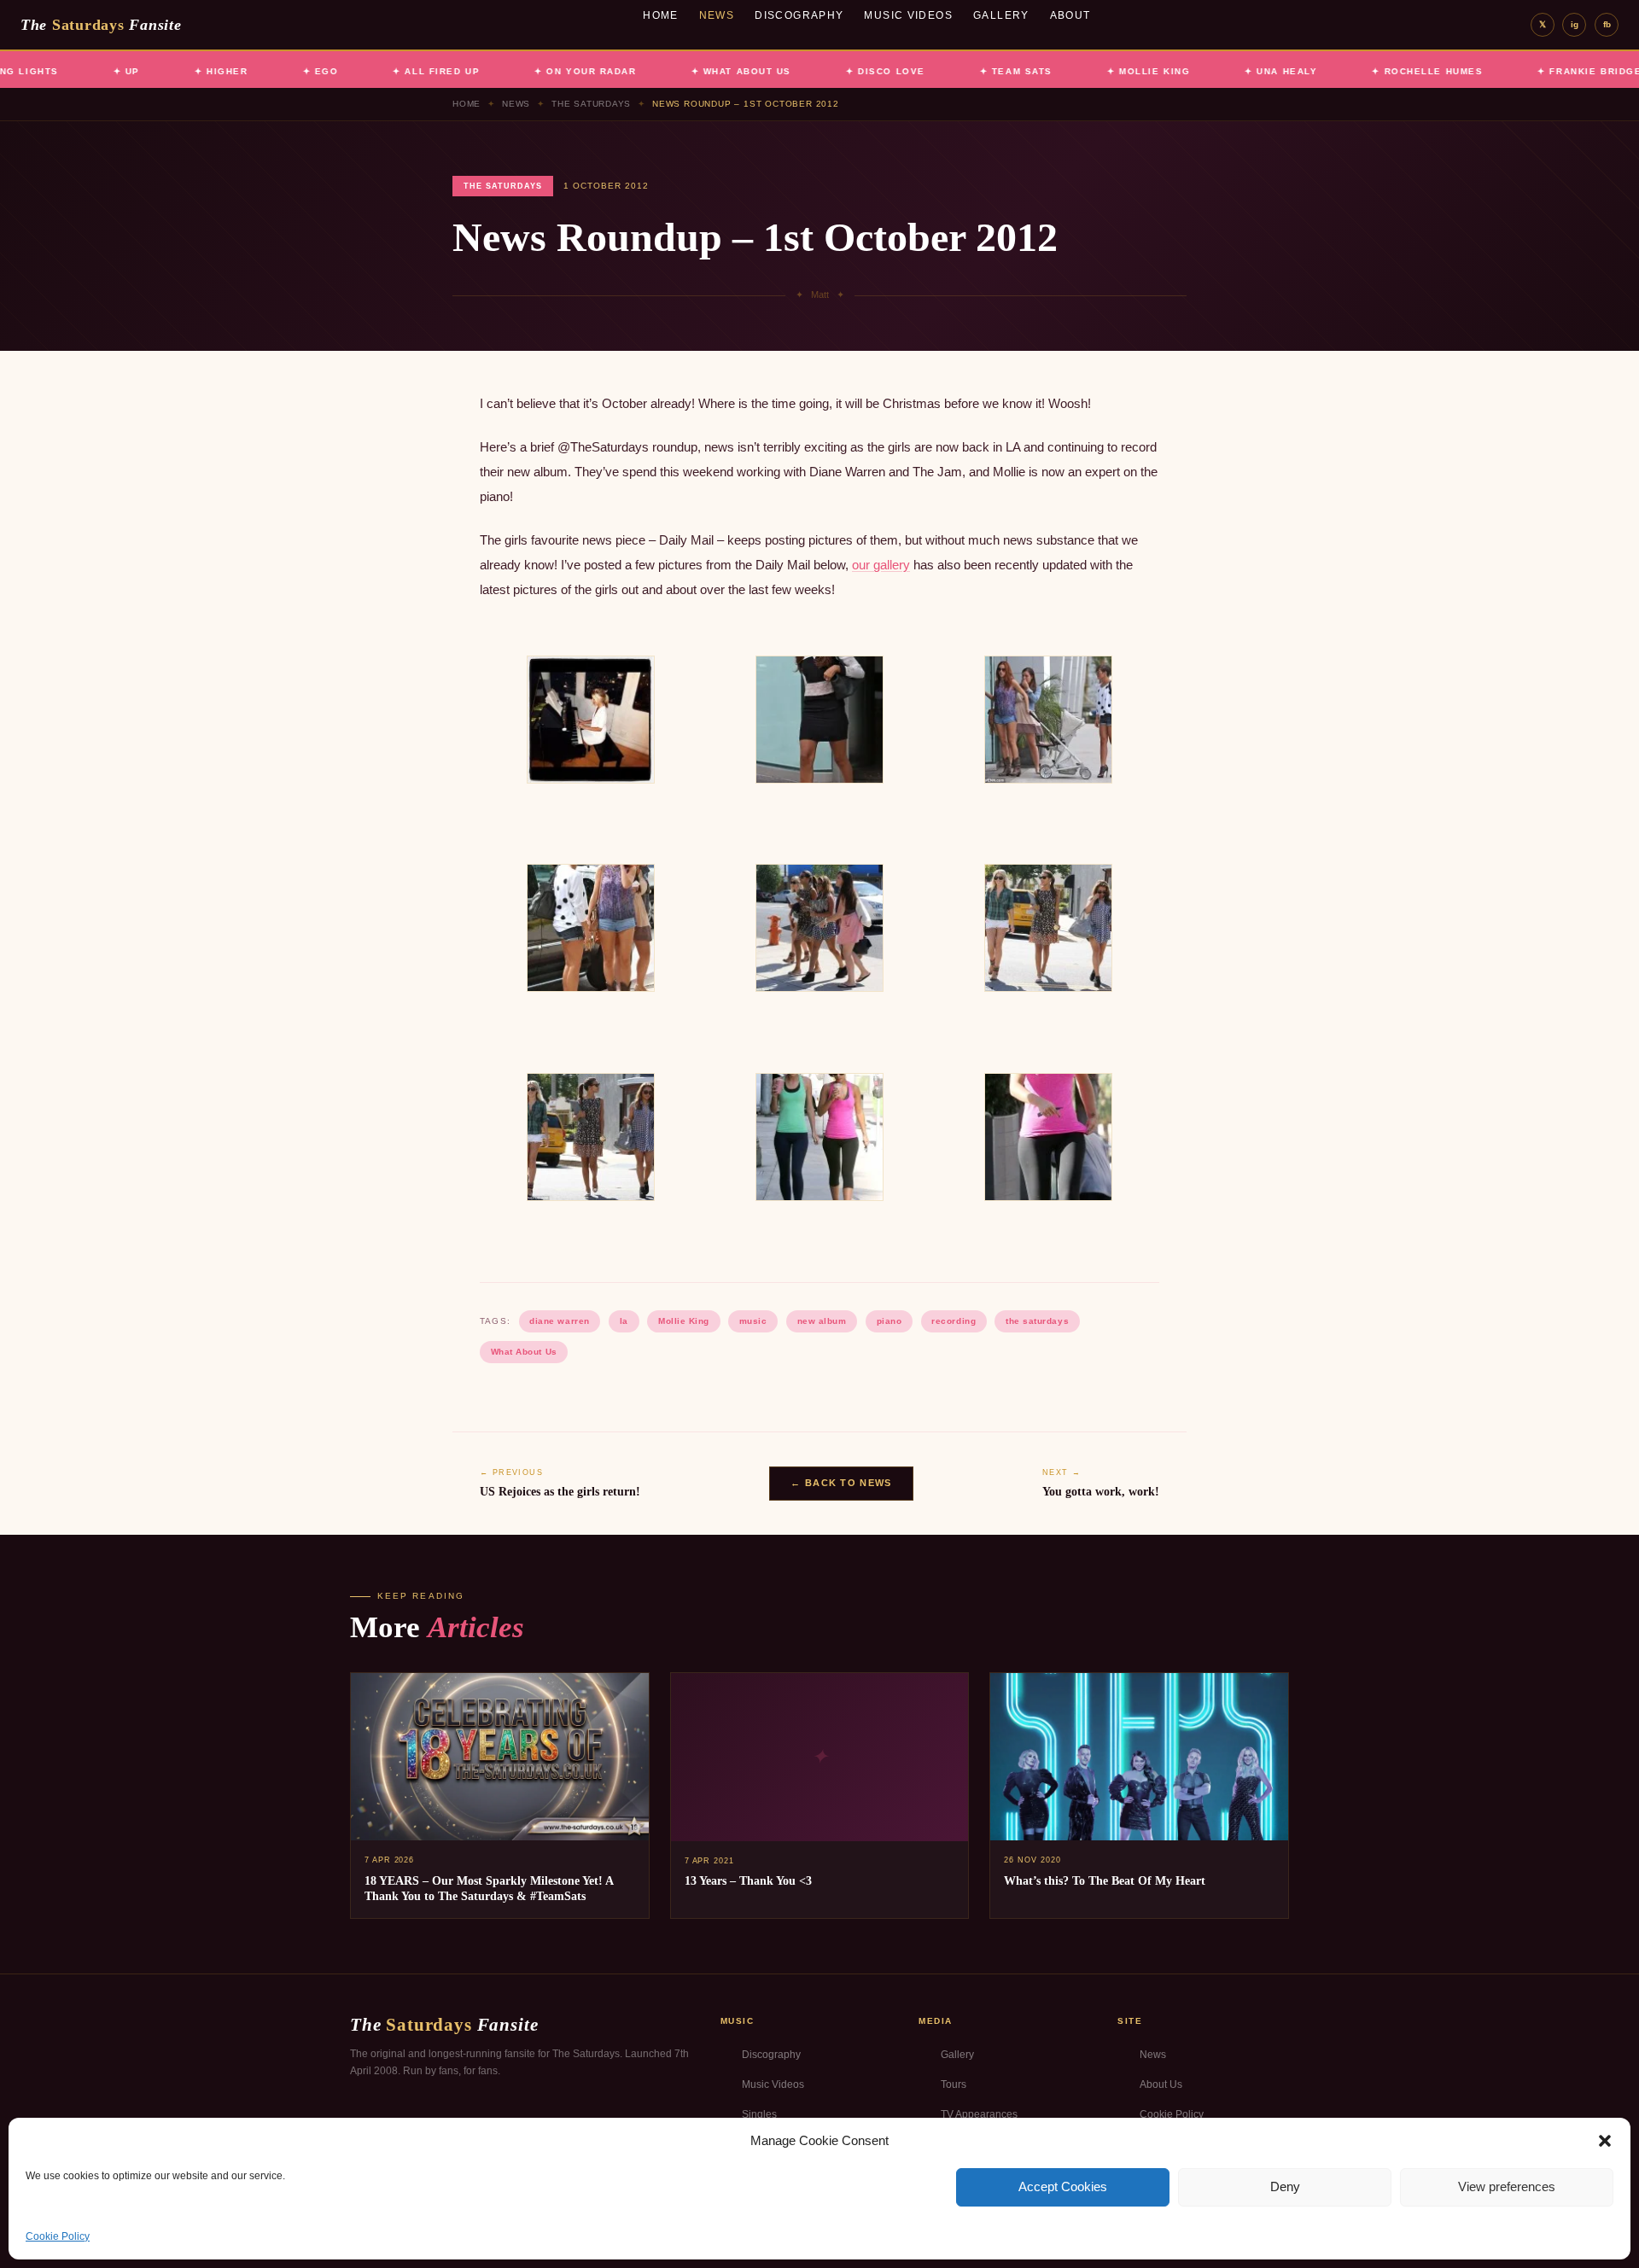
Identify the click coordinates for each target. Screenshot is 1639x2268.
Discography (799, 15)
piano (889, 1321)
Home (661, 15)
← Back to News (841, 1483)
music (753, 1321)
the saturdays (1037, 1321)
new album (822, 1321)
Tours (954, 2084)
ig (1575, 24)
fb (1607, 24)
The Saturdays (591, 104)
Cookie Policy (58, 2236)
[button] (1605, 2141)
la (624, 1321)
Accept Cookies (1063, 2186)
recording (954, 1321)
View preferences (1507, 2186)
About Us (1161, 2084)
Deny (1285, 2186)
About (1070, 15)
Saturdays (101, 25)
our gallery (881, 565)
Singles (759, 2114)
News (717, 15)
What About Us (524, 1352)
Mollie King (684, 1321)
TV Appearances (979, 2114)
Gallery (1001, 15)
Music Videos (908, 15)
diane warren (559, 1321)
